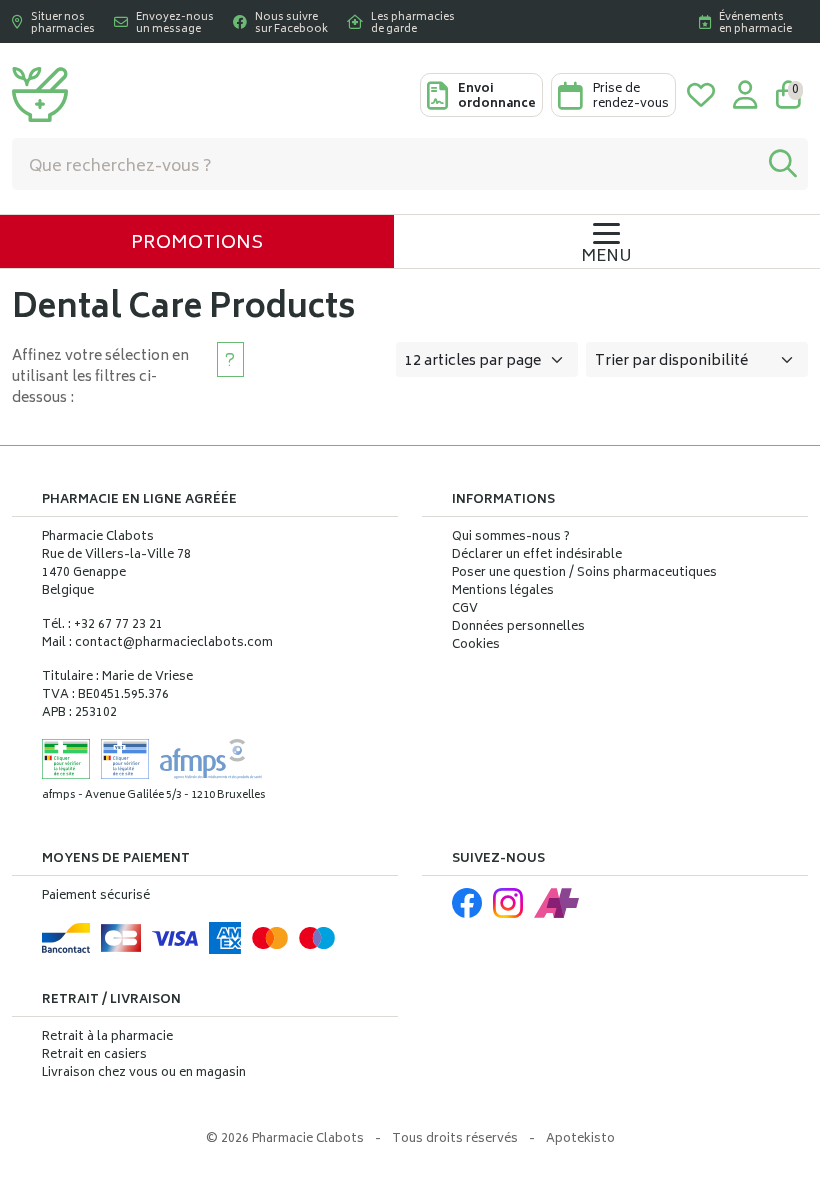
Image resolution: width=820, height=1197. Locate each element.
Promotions (197, 244)
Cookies (476, 646)
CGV (465, 610)
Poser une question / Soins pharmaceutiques (584, 574)
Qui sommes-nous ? (511, 538)
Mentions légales (503, 592)
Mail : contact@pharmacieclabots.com (157, 643)
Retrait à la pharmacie (107, 1037)
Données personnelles (518, 628)
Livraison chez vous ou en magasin (144, 1073)
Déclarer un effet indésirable (537, 555)
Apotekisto (580, 1139)
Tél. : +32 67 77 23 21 (102, 625)
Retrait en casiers (94, 1055)
